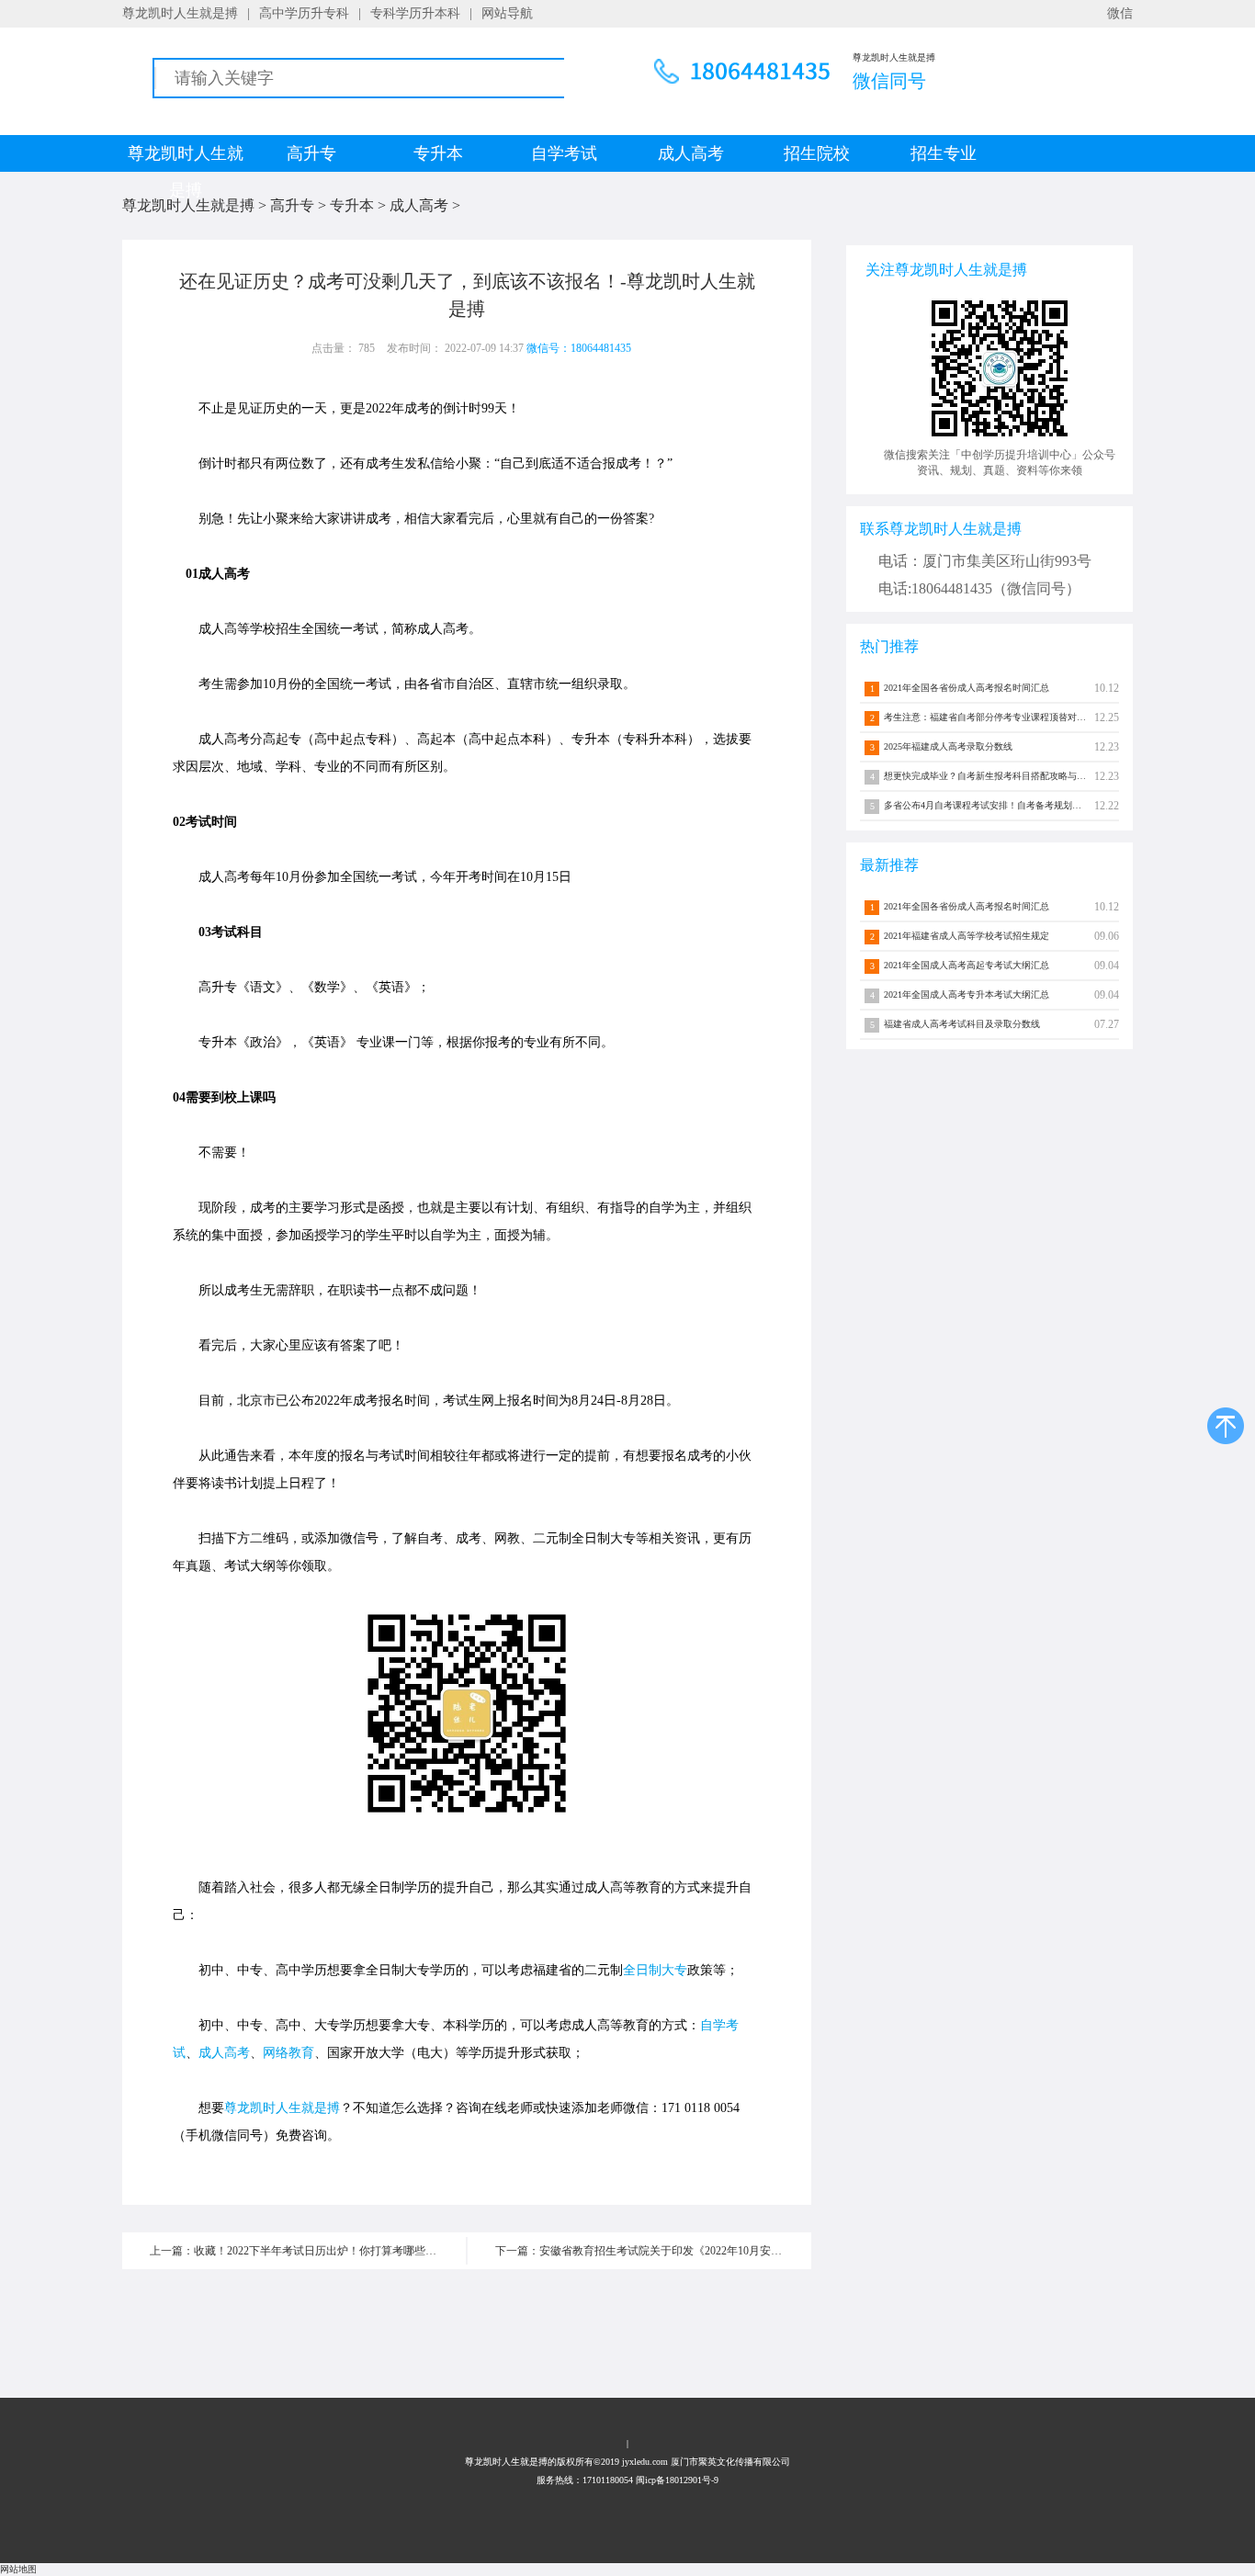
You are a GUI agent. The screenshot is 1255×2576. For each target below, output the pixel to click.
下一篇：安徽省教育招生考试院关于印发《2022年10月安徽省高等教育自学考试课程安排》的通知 (653, 2251)
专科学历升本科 (415, 13)
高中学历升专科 (304, 13)
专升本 (438, 153)
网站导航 (507, 13)
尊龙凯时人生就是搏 (180, 13)
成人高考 (691, 153)
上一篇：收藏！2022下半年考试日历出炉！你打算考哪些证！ (299, 2251)
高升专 (311, 153)
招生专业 (944, 153)
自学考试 (564, 153)
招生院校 (817, 153)
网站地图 (18, 2569)
